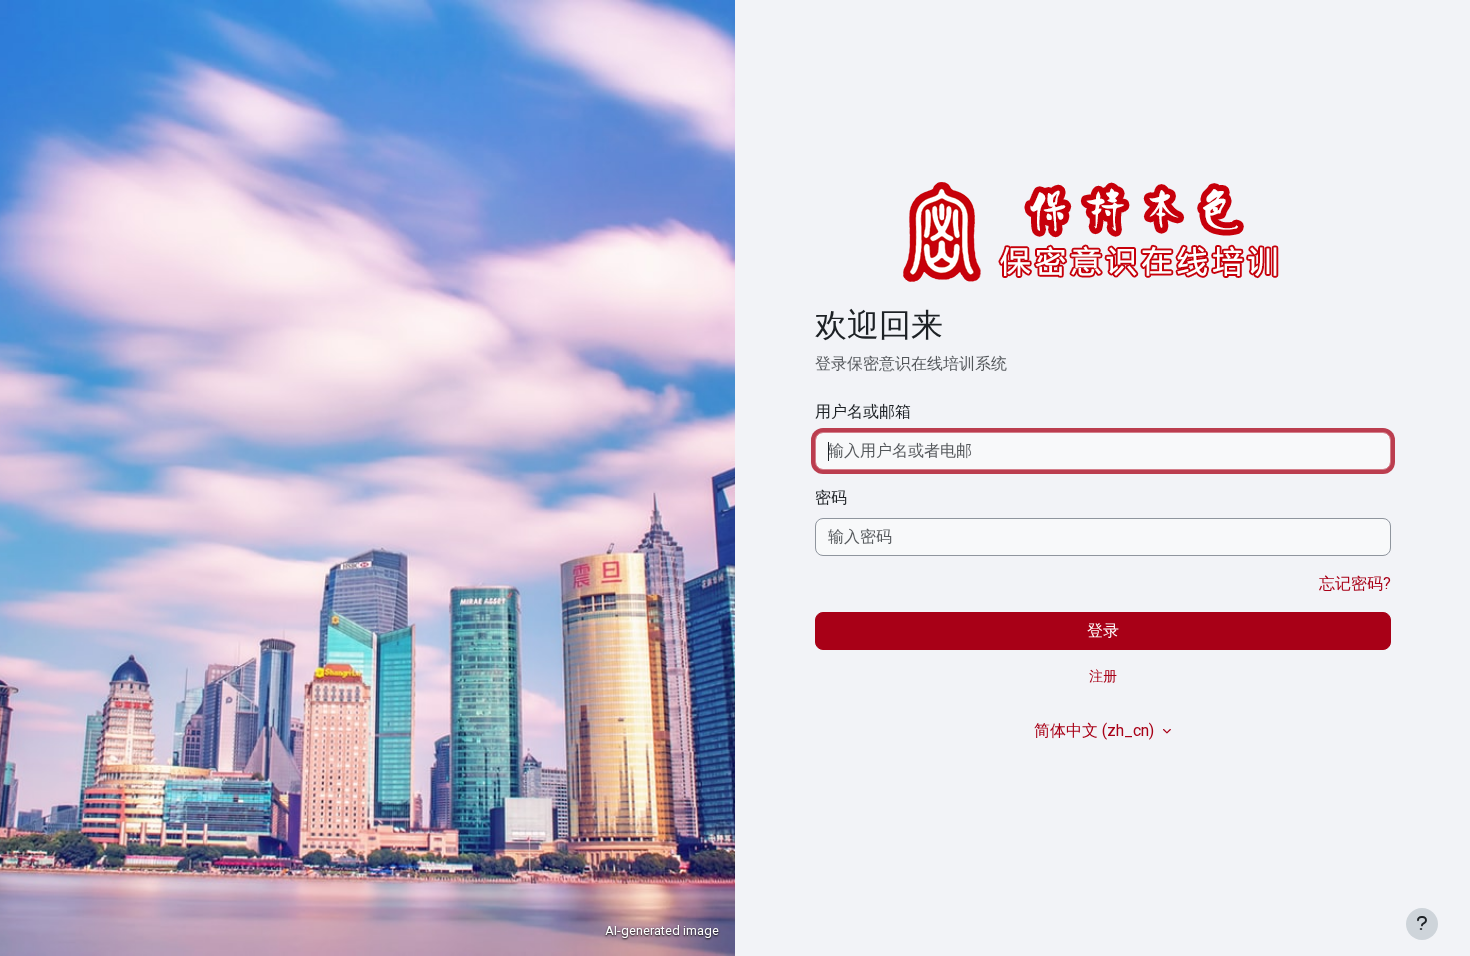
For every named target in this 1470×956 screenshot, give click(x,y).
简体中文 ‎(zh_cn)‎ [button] (1096, 730)
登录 (1103, 630)
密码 (831, 497)
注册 (1103, 676)
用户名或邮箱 (863, 411)
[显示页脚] (1422, 924)
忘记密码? (1355, 583)
